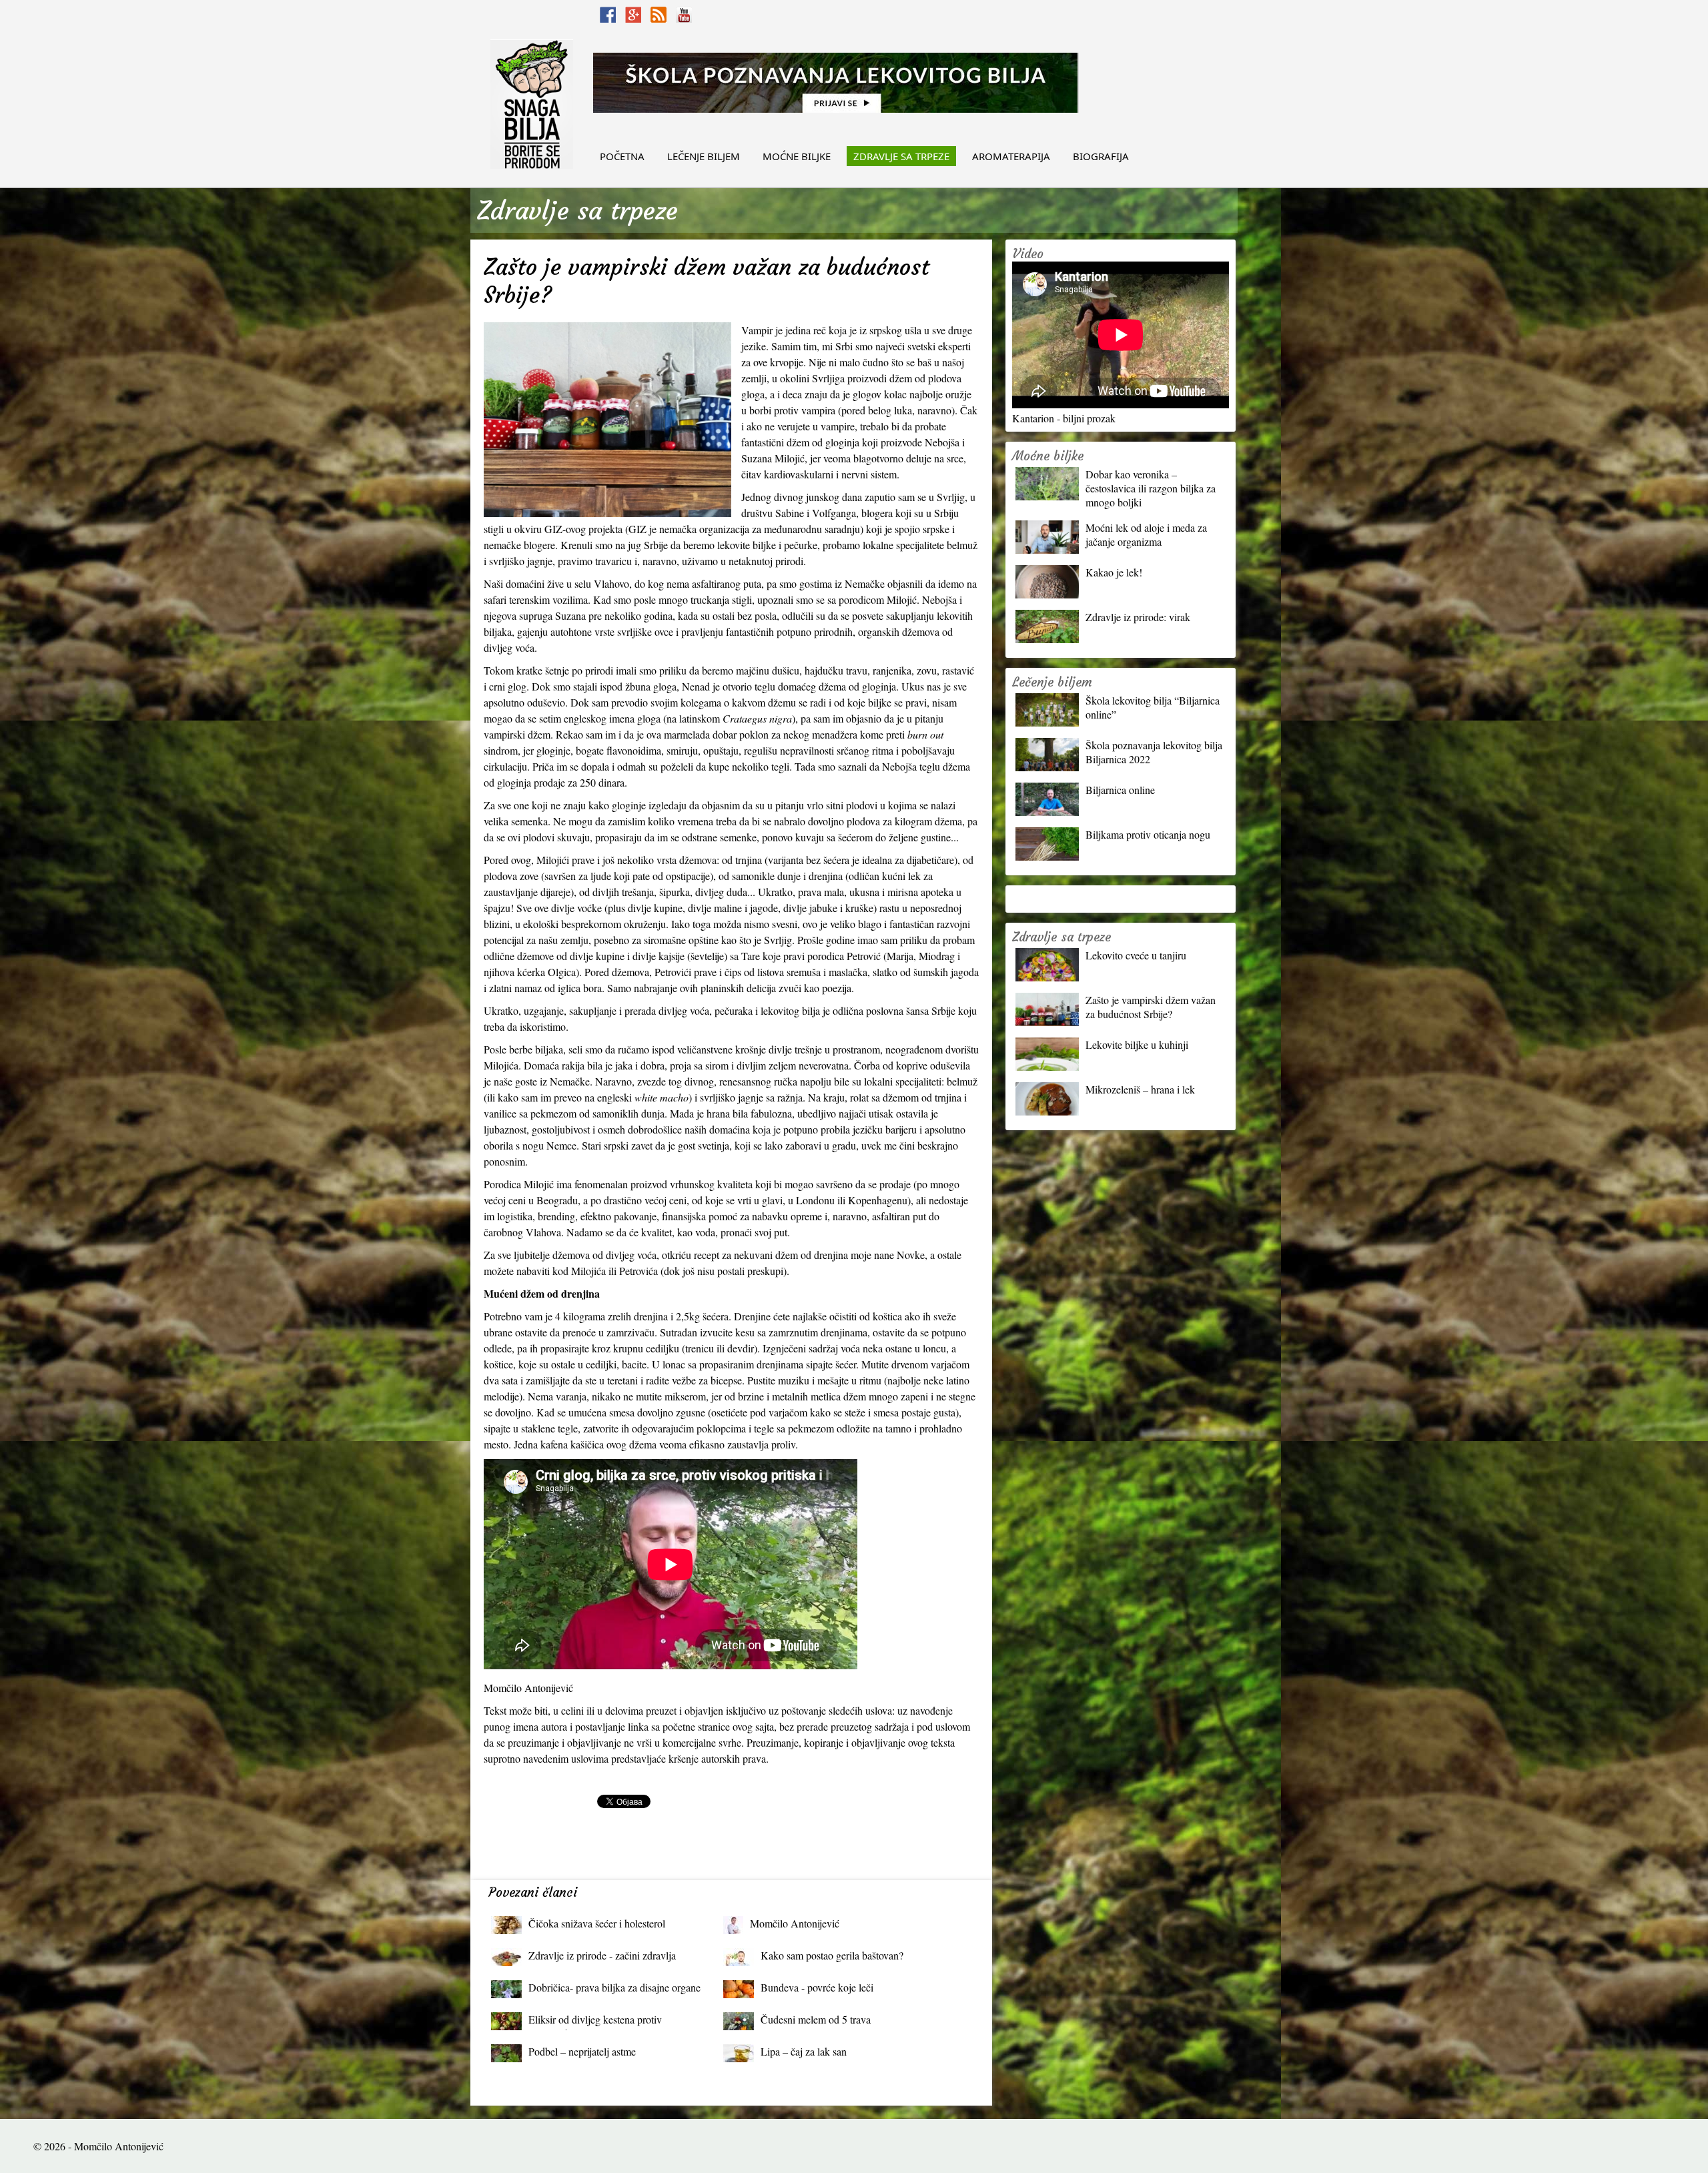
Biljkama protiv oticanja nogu (1148, 834)
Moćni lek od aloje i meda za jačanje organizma (1146, 534)
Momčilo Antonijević (795, 1923)
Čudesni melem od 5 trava (816, 2019)
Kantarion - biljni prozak (1064, 418)
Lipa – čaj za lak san (804, 2051)
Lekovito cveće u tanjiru (1136, 955)
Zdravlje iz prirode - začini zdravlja (602, 1955)
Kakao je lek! (1114, 572)
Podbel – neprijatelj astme (582, 2051)
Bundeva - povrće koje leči (817, 1987)
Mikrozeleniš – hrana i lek (1140, 1089)
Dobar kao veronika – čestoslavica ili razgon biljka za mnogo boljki (1151, 488)
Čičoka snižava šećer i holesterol (597, 1923)
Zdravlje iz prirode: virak (1138, 617)
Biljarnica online (1120, 790)
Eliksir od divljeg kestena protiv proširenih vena (595, 2023)
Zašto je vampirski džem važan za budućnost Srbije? (1151, 1007)
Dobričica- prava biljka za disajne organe (614, 1987)
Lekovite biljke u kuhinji (1137, 1044)
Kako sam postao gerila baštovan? (832, 1955)
